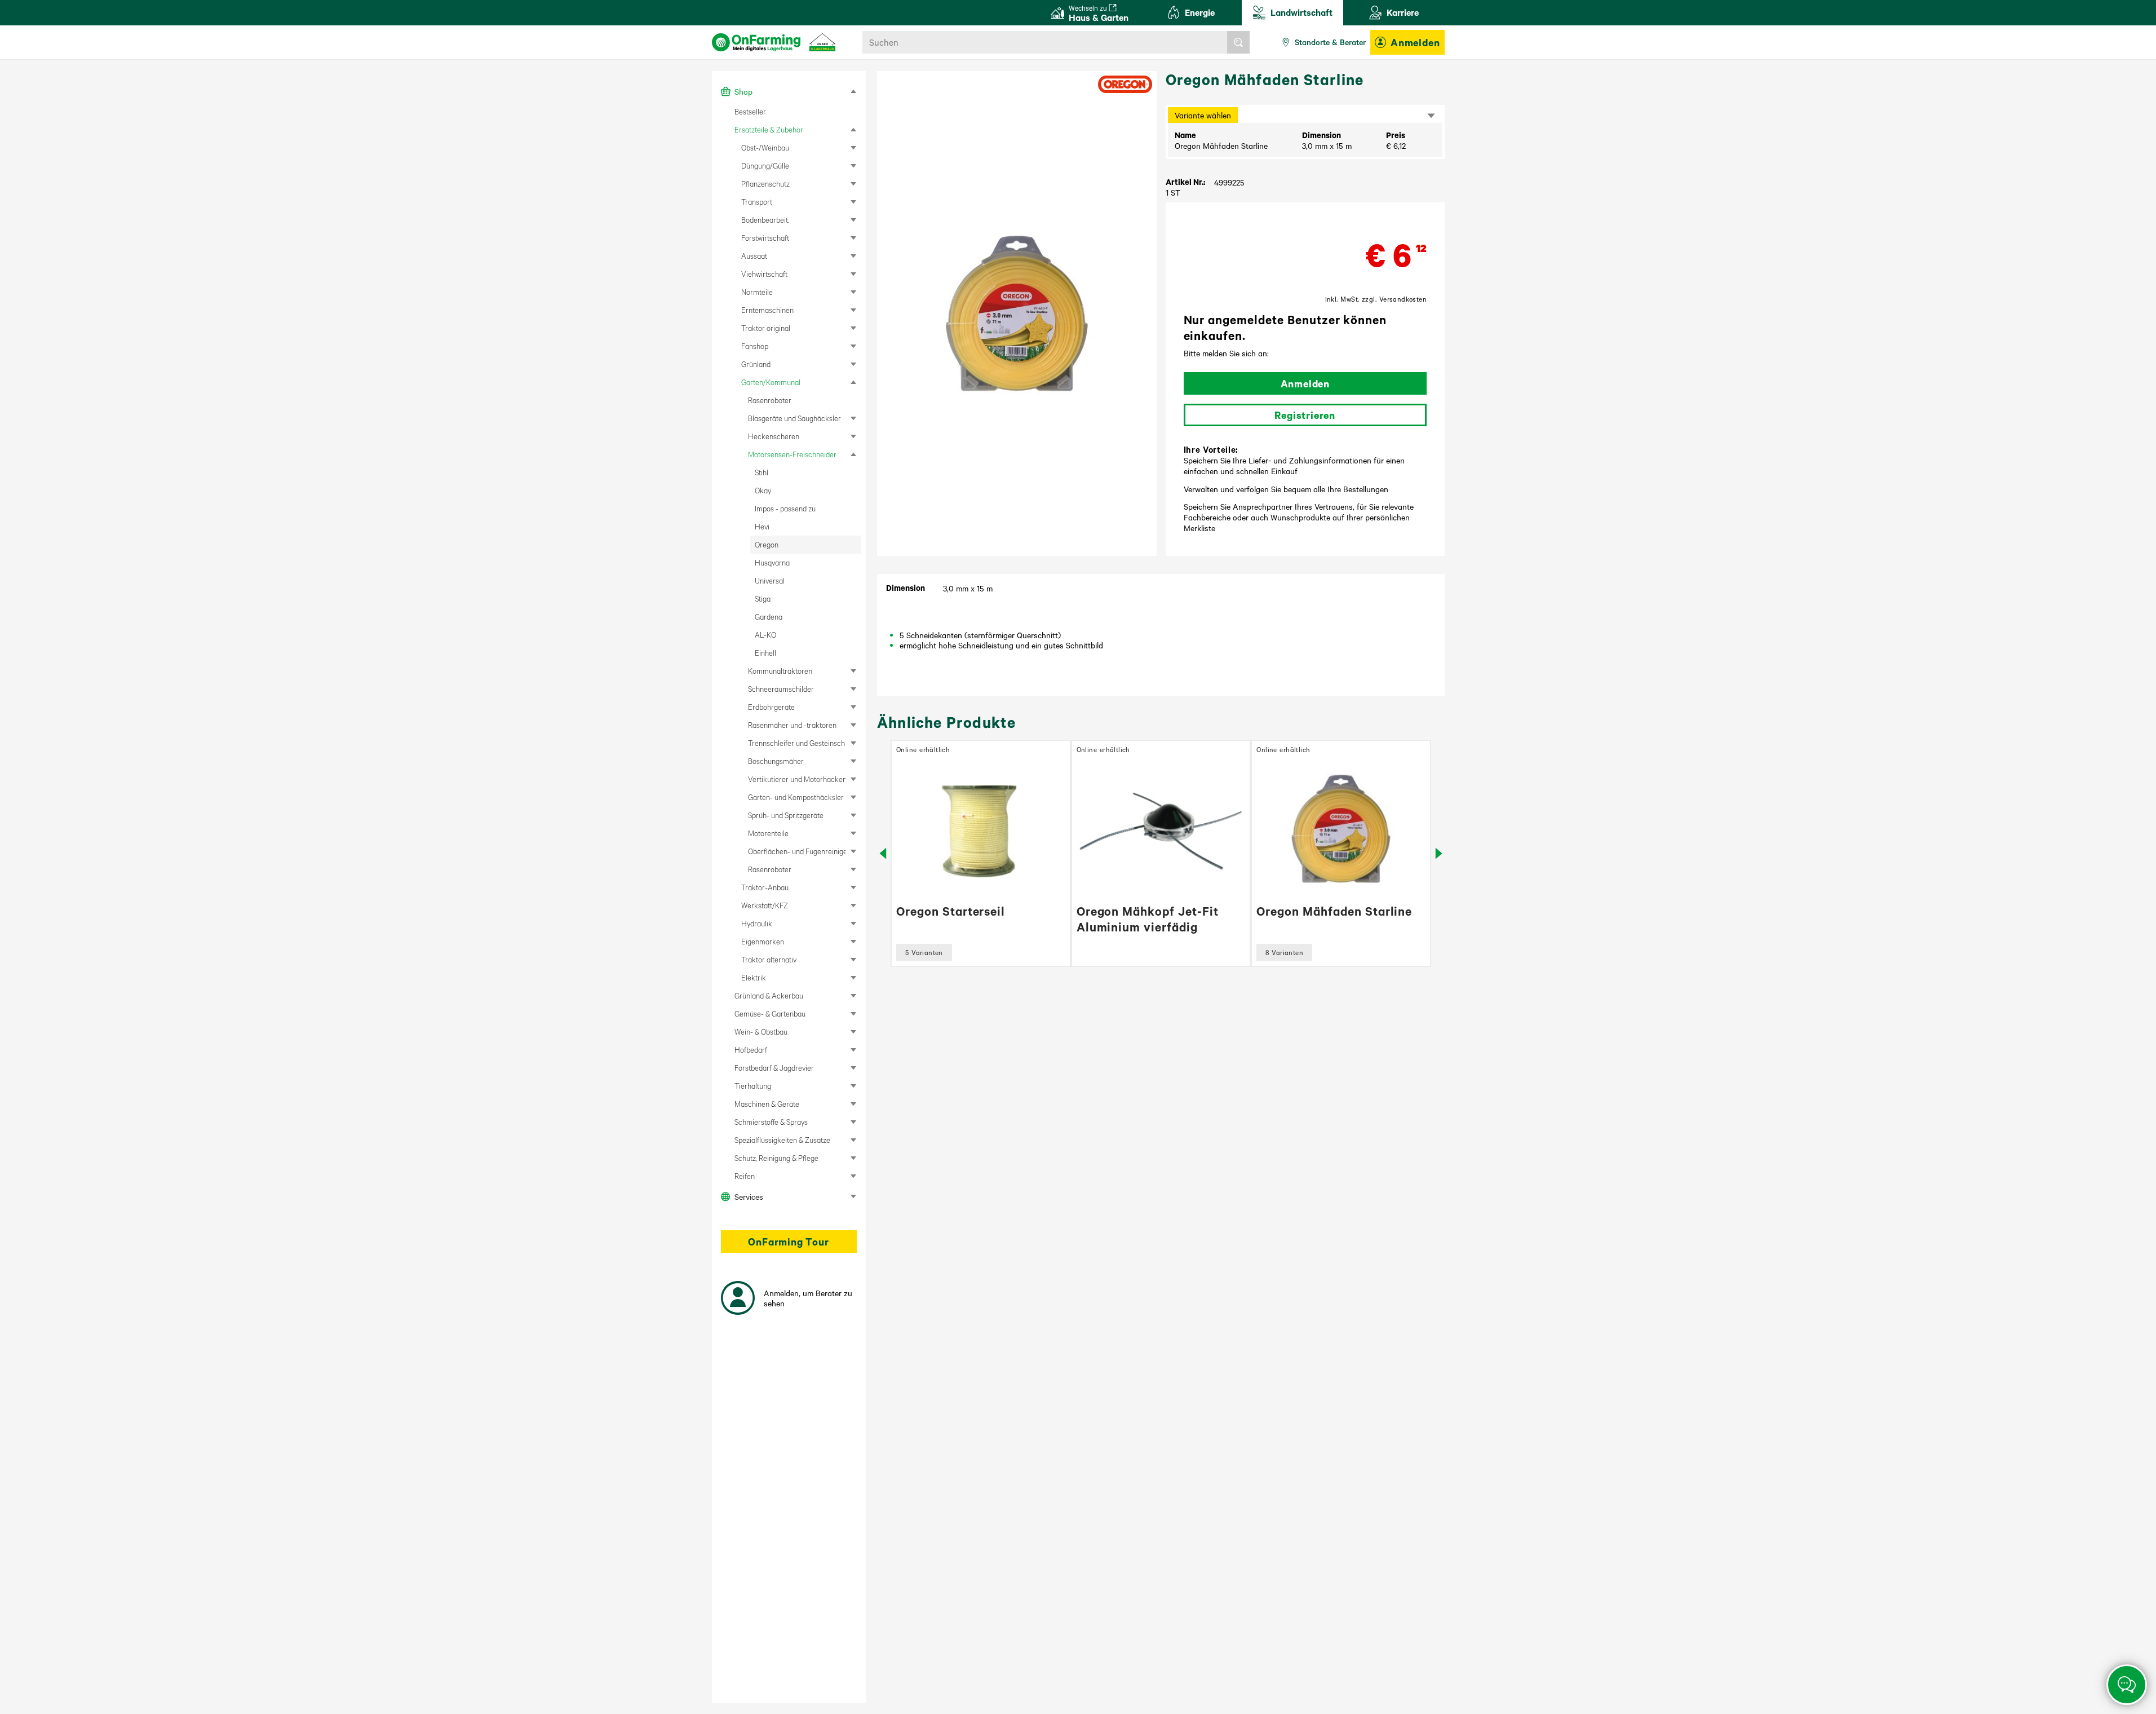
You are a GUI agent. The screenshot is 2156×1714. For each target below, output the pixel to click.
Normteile (757, 292)
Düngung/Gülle (765, 165)
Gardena (769, 617)
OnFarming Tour (788, 1242)
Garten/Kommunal (771, 382)
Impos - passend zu (785, 508)
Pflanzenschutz (765, 184)
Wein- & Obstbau (761, 1032)
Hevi (762, 526)
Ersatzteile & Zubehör (769, 129)
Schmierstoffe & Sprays (771, 1122)
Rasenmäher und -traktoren (792, 725)
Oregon (767, 544)
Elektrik (754, 977)
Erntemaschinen (767, 310)
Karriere (1403, 12)
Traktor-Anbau (765, 887)
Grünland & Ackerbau (769, 995)
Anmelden (1415, 42)
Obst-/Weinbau (765, 147)
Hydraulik (757, 923)
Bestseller (750, 111)
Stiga (763, 598)
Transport (757, 202)
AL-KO (765, 635)
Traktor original (766, 328)
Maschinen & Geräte (767, 1104)
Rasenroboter (770, 400)
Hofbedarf (751, 1050)
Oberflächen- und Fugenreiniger (797, 851)
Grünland (756, 364)
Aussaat (754, 256)
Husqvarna (772, 562)
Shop (743, 91)
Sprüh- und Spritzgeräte (786, 815)
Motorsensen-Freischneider (792, 454)
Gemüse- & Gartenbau (770, 1013)
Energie (1200, 12)
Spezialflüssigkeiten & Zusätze (782, 1140)
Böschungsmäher (776, 761)
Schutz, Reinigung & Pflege (776, 1158)
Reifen (745, 1176)
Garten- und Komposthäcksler (796, 797)
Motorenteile (768, 833)
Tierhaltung (753, 1086)
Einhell (765, 653)
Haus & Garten (1099, 13)
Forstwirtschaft (765, 238)
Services (749, 1196)
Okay (763, 490)
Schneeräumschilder (781, 689)
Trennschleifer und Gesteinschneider (797, 743)
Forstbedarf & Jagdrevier (774, 1068)
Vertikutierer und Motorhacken (797, 779)
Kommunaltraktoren (780, 671)
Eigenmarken (763, 941)
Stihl (762, 472)
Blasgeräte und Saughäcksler (794, 418)
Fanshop (755, 346)
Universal (770, 580)
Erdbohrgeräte (771, 707)
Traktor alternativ (769, 959)
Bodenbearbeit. (765, 220)
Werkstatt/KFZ (765, 905)
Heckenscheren (774, 436)
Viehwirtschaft (764, 274)
